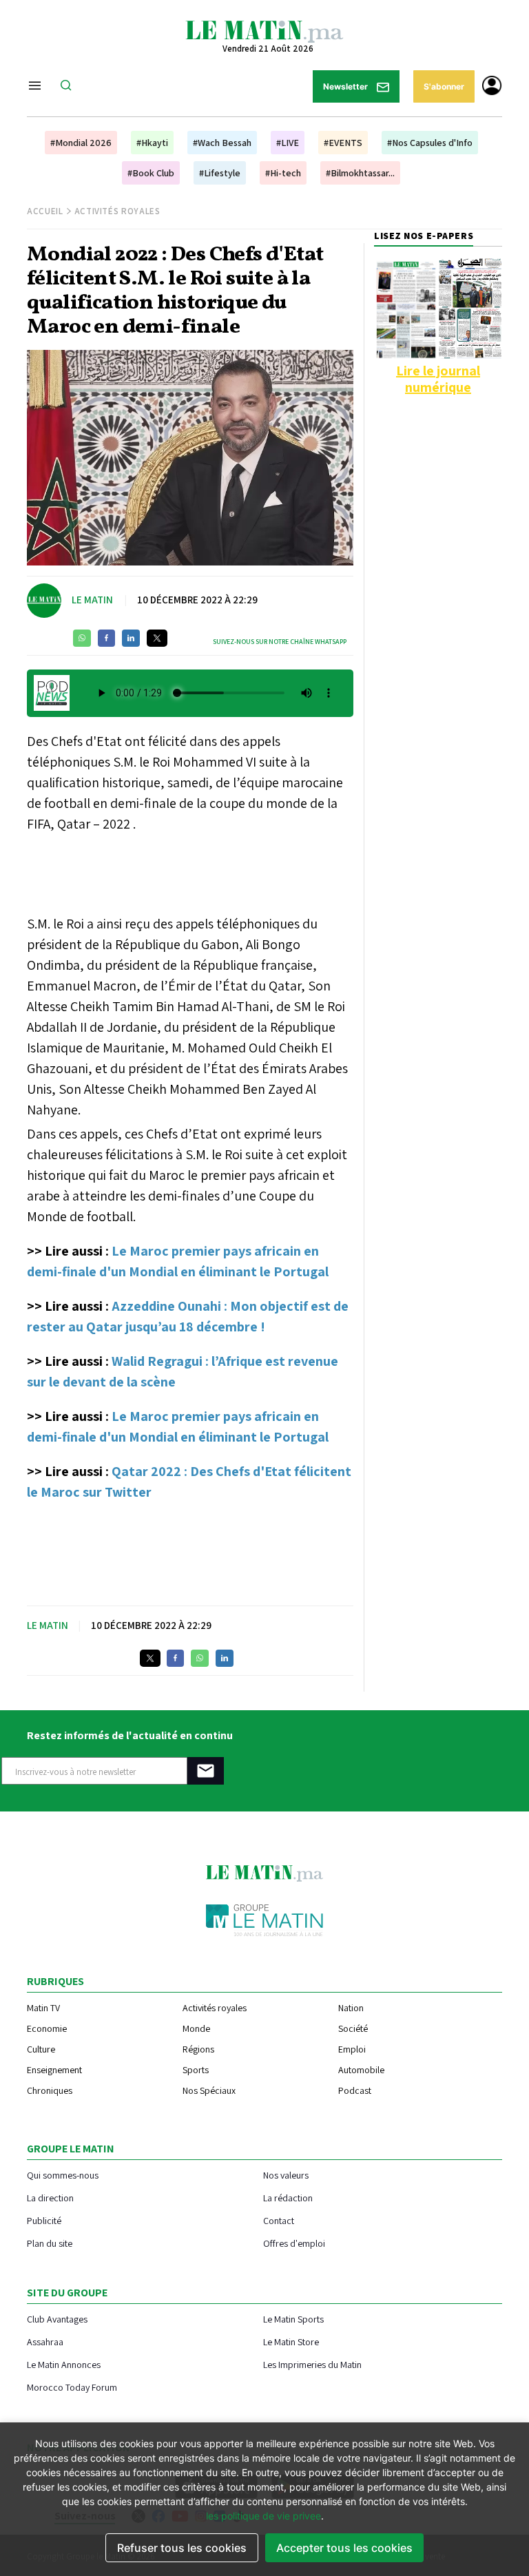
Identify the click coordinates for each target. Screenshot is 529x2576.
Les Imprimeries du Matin (312, 2364)
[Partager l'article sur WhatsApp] (82, 638)
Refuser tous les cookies (182, 2548)
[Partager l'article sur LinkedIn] (131, 638)
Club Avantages (57, 2319)
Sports (196, 2070)
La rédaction (288, 2198)
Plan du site (50, 2243)
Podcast (355, 2090)
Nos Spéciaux (209, 2090)
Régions (198, 2049)
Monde (196, 2028)
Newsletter (346, 86)
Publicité (44, 2220)
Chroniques (50, 2090)
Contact (279, 2220)
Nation (351, 2008)
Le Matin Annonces (64, 2364)
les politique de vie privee (263, 2516)
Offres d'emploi (294, 2243)
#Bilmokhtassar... (360, 173)
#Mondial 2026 (81, 143)
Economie (47, 2028)
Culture (41, 2049)
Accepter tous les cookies (344, 2548)
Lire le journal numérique (438, 379)
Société (353, 2028)
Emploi (352, 2049)
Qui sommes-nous (63, 2175)
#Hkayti (152, 143)
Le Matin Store (291, 2341)
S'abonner (444, 86)
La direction (50, 2198)
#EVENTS (343, 143)
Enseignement (54, 2070)
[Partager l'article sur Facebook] (106, 638)
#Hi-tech (283, 173)
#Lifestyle (220, 173)
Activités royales (215, 2008)
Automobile (361, 2070)
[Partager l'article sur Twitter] (157, 638)
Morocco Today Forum (72, 2387)
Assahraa (45, 2341)
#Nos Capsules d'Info (430, 143)
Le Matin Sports (293, 2319)
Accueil (45, 211)
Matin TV (43, 2008)
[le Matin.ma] (264, 30)
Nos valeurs (286, 2175)
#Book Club (151, 173)
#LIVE (288, 143)
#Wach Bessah (222, 143)
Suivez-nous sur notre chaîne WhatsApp (280, 642)
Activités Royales (117, 211)
